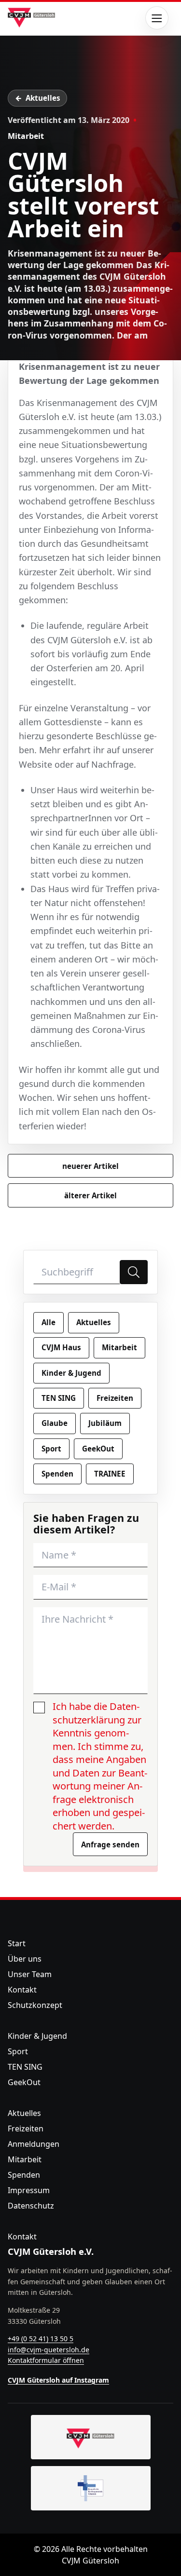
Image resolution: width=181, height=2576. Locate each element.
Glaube (55, 1423)
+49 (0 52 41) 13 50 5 (41, 2339)
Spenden (57, 1474)
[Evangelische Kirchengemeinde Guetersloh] (91, 2488)
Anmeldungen (34, 2144)
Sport (51, 1449)
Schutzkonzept (35, 2005)
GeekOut (98, 1449)
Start (17, 1943)
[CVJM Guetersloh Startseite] (91, 2437)
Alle (49, 1322)
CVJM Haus (61, 1347)
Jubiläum (105, 1423)
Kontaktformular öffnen (46, 2360)
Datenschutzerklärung (96, 1713)
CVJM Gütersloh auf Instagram (58, 2380)
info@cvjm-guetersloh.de (49, 2350)
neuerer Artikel (90, 1166)
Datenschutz (31, 2206)
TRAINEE (110, 1474)
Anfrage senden (110, 1844)
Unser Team (30, 1974)
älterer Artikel (90, 1195)
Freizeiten (115, 1398)
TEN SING (59, 1398)
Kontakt (22, 1990)
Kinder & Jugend (71, 1373)
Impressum (29, 2190)
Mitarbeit (26, 136)
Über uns (25, 1959)
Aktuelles (43, 98)
